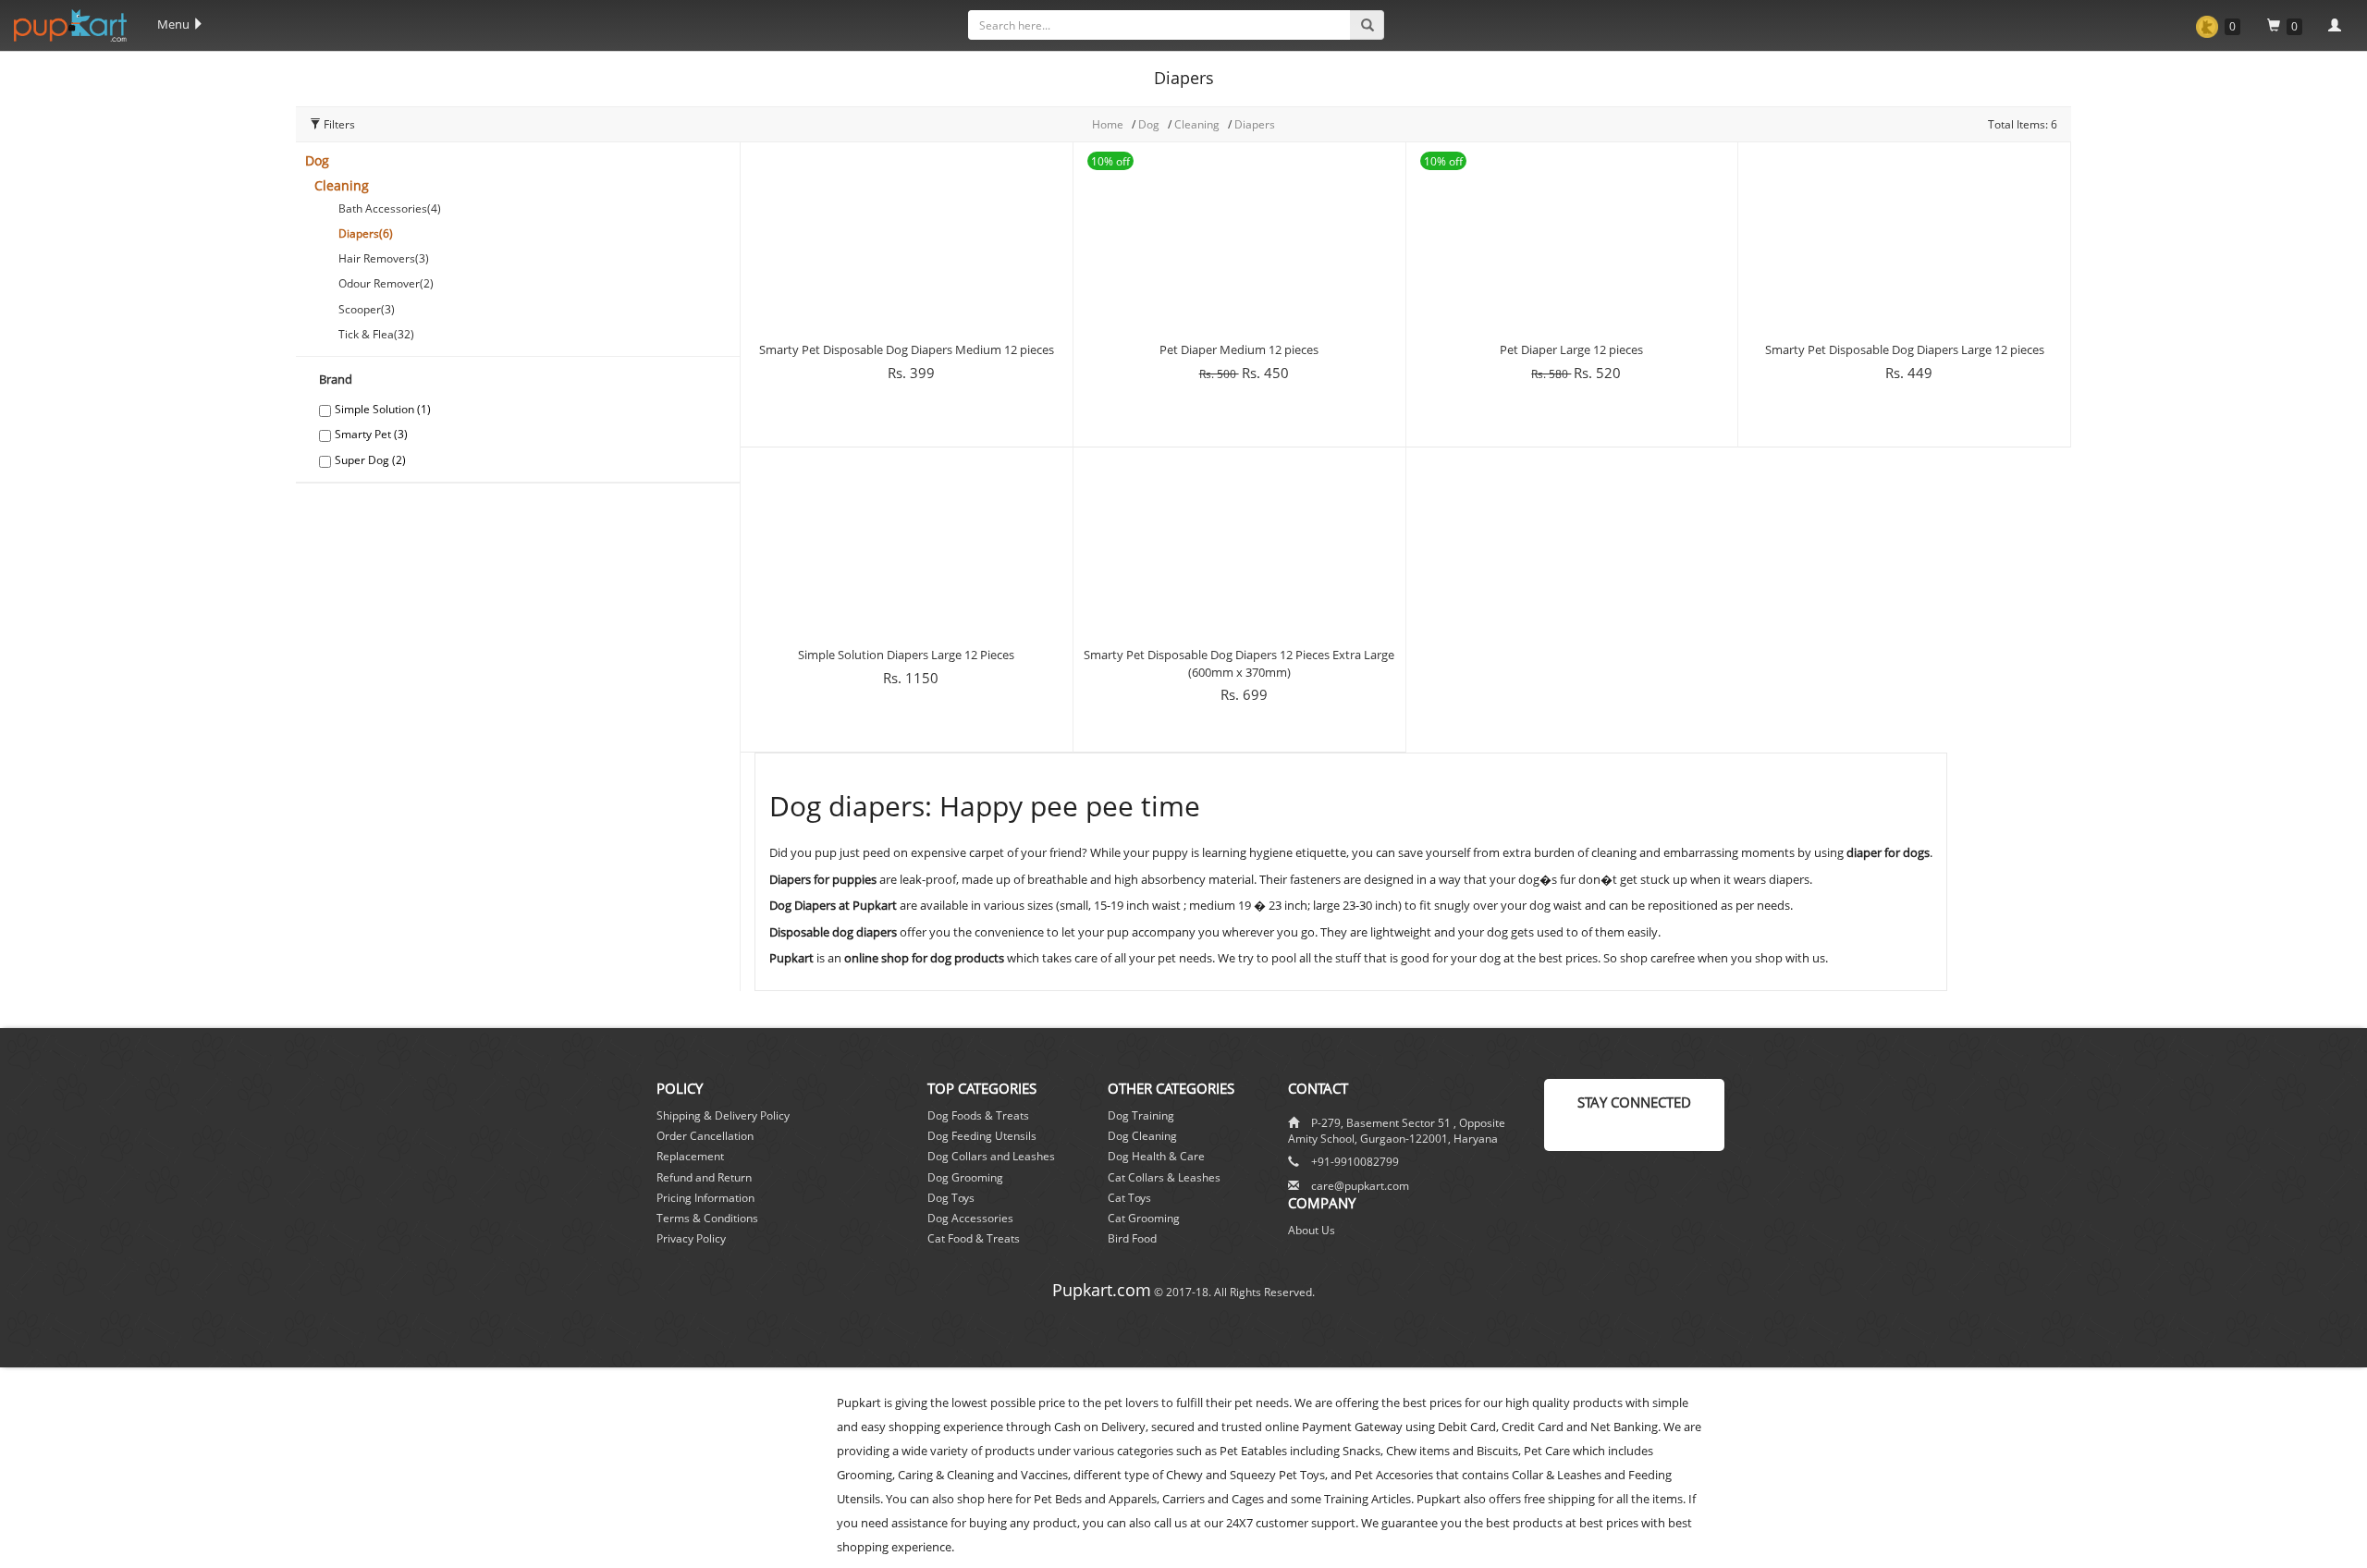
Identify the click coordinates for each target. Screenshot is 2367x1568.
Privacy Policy (691, 1238)
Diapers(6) (366, 233)
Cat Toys (1129, 1198)
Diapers (1255, 124)
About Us (1312, 1230)
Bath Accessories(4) (390, 208)
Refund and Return (704, 1177)
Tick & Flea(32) (376, 334)
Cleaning (1198, 124)
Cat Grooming (1144, 1218)
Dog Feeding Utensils (982, 1136)
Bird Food (1132, 1238)
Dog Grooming (965, 1177)
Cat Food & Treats (974, 1238)
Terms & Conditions (707, 1218)
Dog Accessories (970, 1218)
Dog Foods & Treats (978, 1115)
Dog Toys (951, 1198)
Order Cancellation (705, 1136)
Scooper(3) (367, 309)
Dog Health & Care (1156, 1156)
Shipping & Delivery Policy (723, 1115)
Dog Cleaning (1142, 1136)
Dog (317, 160)
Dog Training (1141, 1115)
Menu (175, 24)
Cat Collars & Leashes (1164, 1177)
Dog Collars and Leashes (991, 1156)
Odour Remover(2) (386, 283)
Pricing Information (705, 1198)
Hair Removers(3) (384, 258)
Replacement (690, 1156)
